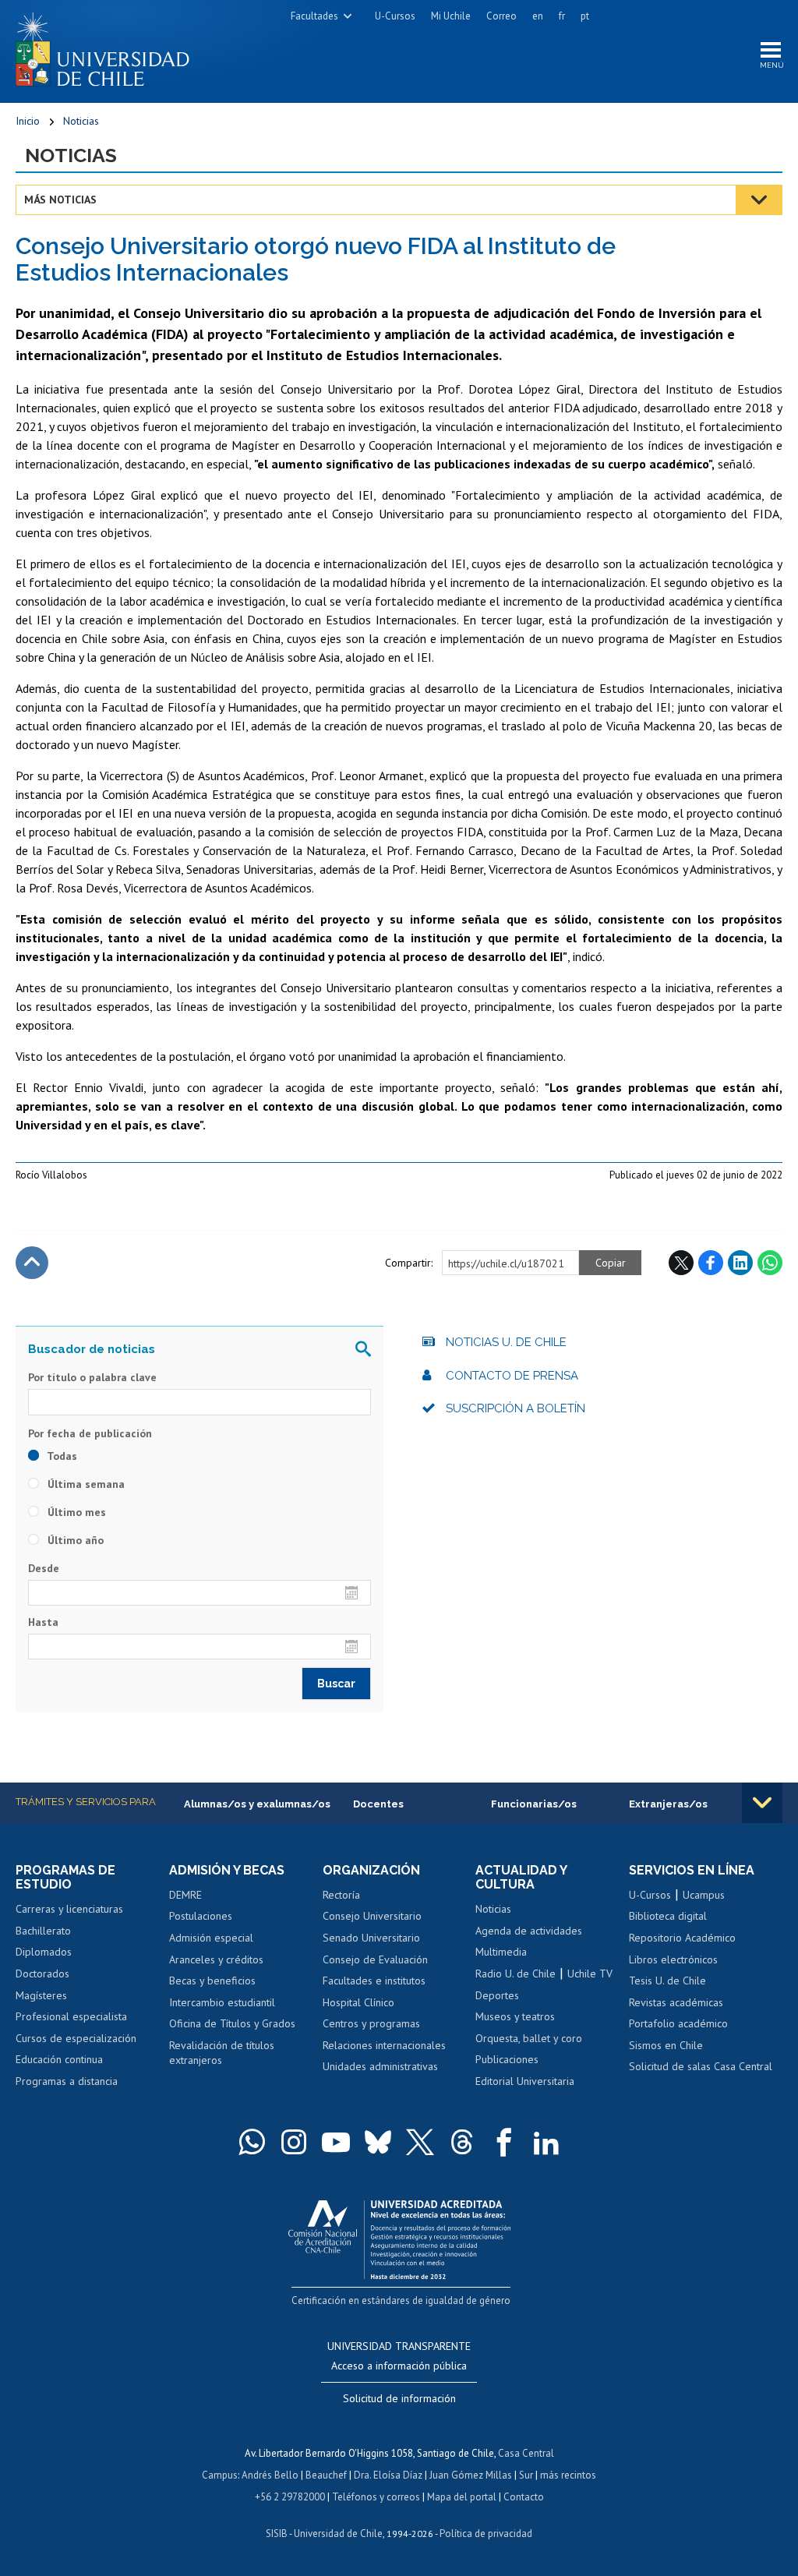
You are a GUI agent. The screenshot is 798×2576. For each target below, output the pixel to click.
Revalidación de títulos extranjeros (222, 2053)
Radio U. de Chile (516, 1974)
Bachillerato (43, 1931)
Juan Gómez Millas (471, 2475)
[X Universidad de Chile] (420, 2142)
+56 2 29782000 (290, 2497)
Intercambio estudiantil (222, 2002)
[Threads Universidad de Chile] (462, 2142)
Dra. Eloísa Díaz (388, 2475)
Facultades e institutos (374, 1981)
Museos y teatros (515, 2016)
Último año (74, 1540)
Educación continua (59, 2059)
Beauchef (326, 2475)
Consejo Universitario (372, 1916)
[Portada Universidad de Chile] (108, 46)
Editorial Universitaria (525, 2081)
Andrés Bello (270, 2475)
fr (562, 16)
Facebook (711, 1263)
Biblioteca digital (668, 1916)
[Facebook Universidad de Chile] (504, 2142)
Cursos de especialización (76, 2038)
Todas (61, 1456)
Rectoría (341, 1895)
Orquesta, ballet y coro (529, 2038)
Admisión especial (211, 1938)
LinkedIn (740, 1263)
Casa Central (526, 2453)
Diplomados (44, 1952)
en (538, 16)
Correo (501, 16)
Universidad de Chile (338, 2534)
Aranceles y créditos (216, 1959)
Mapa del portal (462, 2497)
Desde (44, 1568)
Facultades (314, 16)
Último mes (75, 1512)
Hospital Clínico (358, 2002)
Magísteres (41, 1995)
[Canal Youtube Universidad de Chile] (336, 2142)
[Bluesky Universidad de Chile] (378, 2142)
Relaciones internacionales (384, 2045)
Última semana (85, 1484)
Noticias (81, 121)
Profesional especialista (71, 2016)
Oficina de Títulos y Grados (232, 2023)
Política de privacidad (486, 2534)
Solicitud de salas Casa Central (701, 2066)
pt (585, 16)
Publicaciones (507, 2059)
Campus (220, 2475)
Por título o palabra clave (92, 1377)
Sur (526, 2475)
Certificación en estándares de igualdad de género (401, 2300)
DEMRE (185, 1895)
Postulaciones (201, 1916)
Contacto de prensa (512, 1376)
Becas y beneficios (212, 1981)
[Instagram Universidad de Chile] (294, 2142)
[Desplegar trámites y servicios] (762, 1803)
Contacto (524, 2497)
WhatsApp (770, 1263)
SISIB (277, 2534)
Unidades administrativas (380, 2066)
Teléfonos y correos (376, 2497)
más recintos (568, 2475)
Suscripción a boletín (516, 1408)
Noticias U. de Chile (506, 1342)
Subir (32, 1263)
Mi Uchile (451, 16)
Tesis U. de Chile (667, 1981)
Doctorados (42, 1974)
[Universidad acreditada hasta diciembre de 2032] (399, 2236)
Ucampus (704, 1895)
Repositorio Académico (682, 1938)
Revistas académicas (676, 2002)
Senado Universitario (371, 1938)
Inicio (28, 121)
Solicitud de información (399, 2398)
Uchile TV (590, 1974)
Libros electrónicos (673, 1959)
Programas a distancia (67, 2081)
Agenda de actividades (529, 1931)
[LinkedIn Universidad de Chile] (546, 2142)
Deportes (497, 1995)
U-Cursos (395, 16)
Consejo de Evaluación (375, 1959)
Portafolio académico (678, 2023)
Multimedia (501, 1952)
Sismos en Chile (666, 2045)
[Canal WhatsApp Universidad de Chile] (252, 2142)
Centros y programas (371, 2023)
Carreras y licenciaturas (69, 1909)
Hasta (43, 1622)
